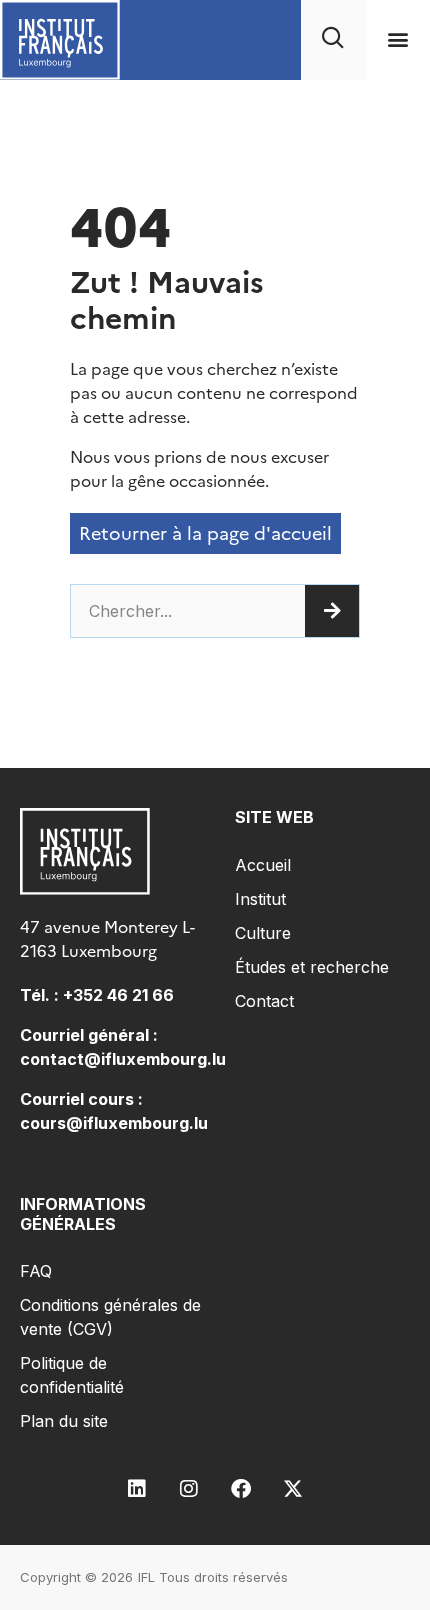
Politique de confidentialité (72, 1375)
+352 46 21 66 (118, 995)
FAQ (36, 1271)
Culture (263, 933)
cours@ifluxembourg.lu (114, 1123)
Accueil (263, 865)
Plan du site (64, 1421)
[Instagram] (189, 1489)
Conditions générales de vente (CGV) (110, 1317)
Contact (264, 1001)
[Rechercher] (332, 611)
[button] (397, 39)
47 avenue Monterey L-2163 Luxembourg (107, 939)
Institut (260, 899)
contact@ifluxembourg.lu (123, 1059)
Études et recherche (312, 967)
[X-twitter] (293, 1489)
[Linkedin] (137, 1489)
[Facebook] (241, 1489)
